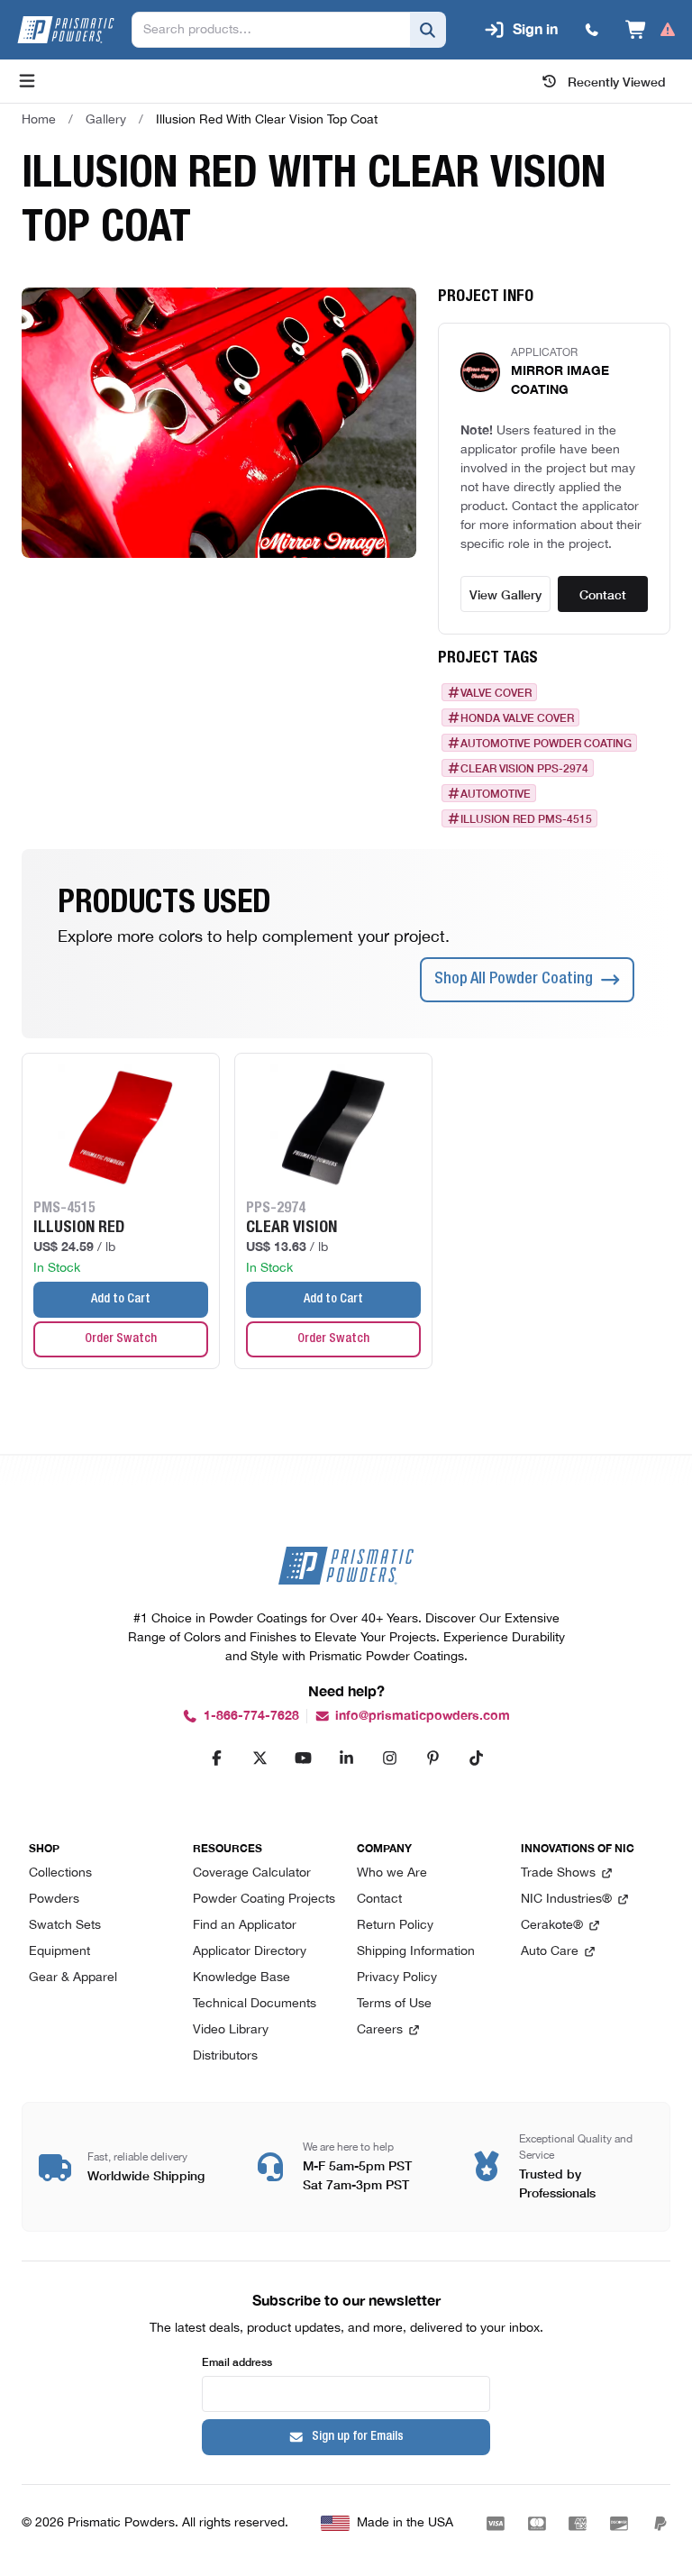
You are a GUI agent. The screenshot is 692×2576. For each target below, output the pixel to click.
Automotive (496, 793)
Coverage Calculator (252, 1873)
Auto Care (550, 1952)
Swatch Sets (65, 1926)
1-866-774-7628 (251, 1716)
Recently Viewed (617, 81)
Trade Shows (558, 1873)
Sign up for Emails (358, 2437)
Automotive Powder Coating (546, 743)
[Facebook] (216, 1758)
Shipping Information (416, 1952)
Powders (54, 1900)
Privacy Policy (397, 1978)
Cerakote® (552, 1926)
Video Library (231, 2030)
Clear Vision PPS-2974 (524, 768)
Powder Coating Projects (264, 1900)
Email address (237, 2361)
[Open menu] (27, 81)
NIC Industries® (566, 1900)
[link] (267, 120)
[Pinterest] (432, 1758)
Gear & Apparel (73, 1978)
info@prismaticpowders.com (423, 1716)
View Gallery (505, 594)
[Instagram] (389, 1758)
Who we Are (392, 1873)
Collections (60, 1873)
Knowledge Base (241, 1978)
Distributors (225, 2056)
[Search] (428, 30)
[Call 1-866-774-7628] (592, 30)
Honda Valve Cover (517, 717)
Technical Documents (255, 2004)
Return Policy (395, 1926)
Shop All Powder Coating (514, 980)
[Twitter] (259, 1758)
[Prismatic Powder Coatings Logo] (66, 30)
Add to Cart (121, 1300)
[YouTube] (303, 1758)
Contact (603, 594)
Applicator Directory (250, 1952)
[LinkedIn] (346, 1758)
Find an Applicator (245, 1926)
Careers (380, 2030)
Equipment (59, 1952)
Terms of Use (394, 2004)
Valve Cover (496, 692)
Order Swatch (121, 1339)
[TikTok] (476, 1758)
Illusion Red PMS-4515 (526, 818)
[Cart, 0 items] (651, 30)
